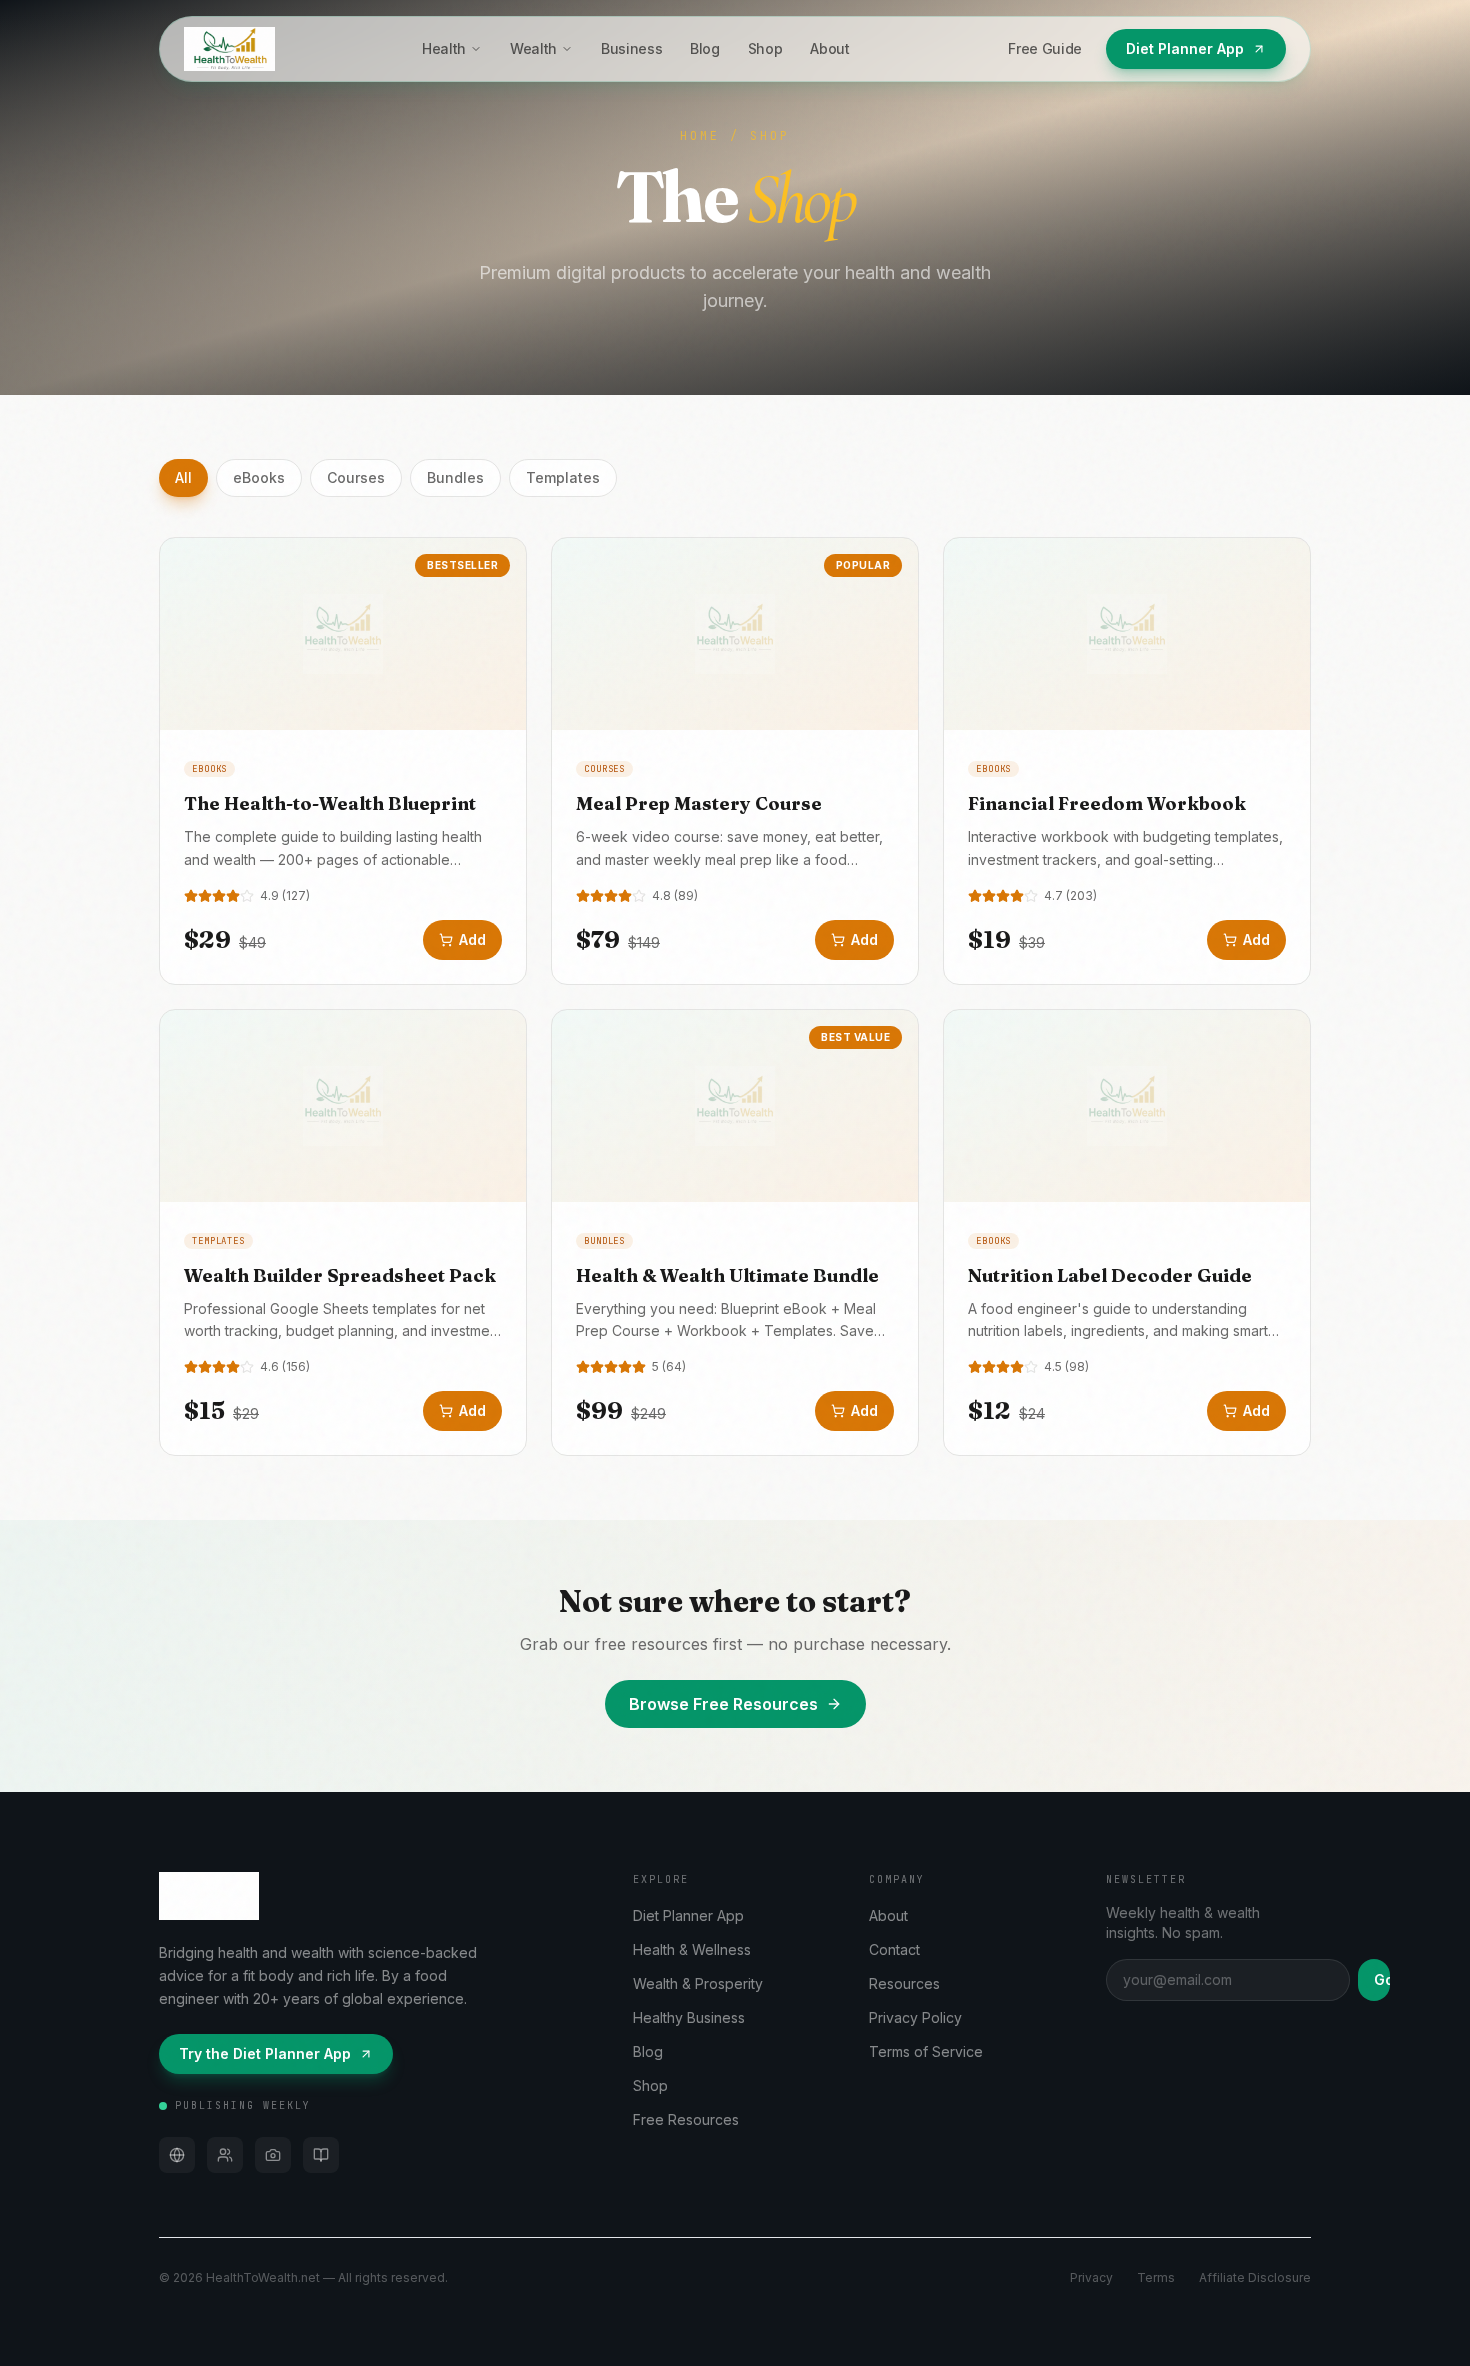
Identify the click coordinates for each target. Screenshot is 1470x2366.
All (183, 477)
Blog (705, 48)
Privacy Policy (915, 2017)
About (829, 48)
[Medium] (321, 2155)
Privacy (1091, 2277)
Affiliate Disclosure (1255, 2277)
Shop (765, 48)
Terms (1156, 2277)
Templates (563, 477)
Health (444, 48)
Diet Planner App (1185, 48)
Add (472, 939)
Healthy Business (689, 2017)
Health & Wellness (692, 1949)
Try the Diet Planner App (265, 2053)
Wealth (533, 48)
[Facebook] (225, 2155)
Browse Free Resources (723, 1704)
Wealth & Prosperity (698, 1983)
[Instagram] (273, 2155)
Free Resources (686, 2119)
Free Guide (1045, 48)
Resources (904, 1983)
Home (700, 136)
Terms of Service (926, 2051)
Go (1382, 1979)
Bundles (455, 477)
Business (631, 48)
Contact (894, 1949)
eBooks (259, 477)
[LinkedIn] (177, 2155)
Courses (356, 477)
